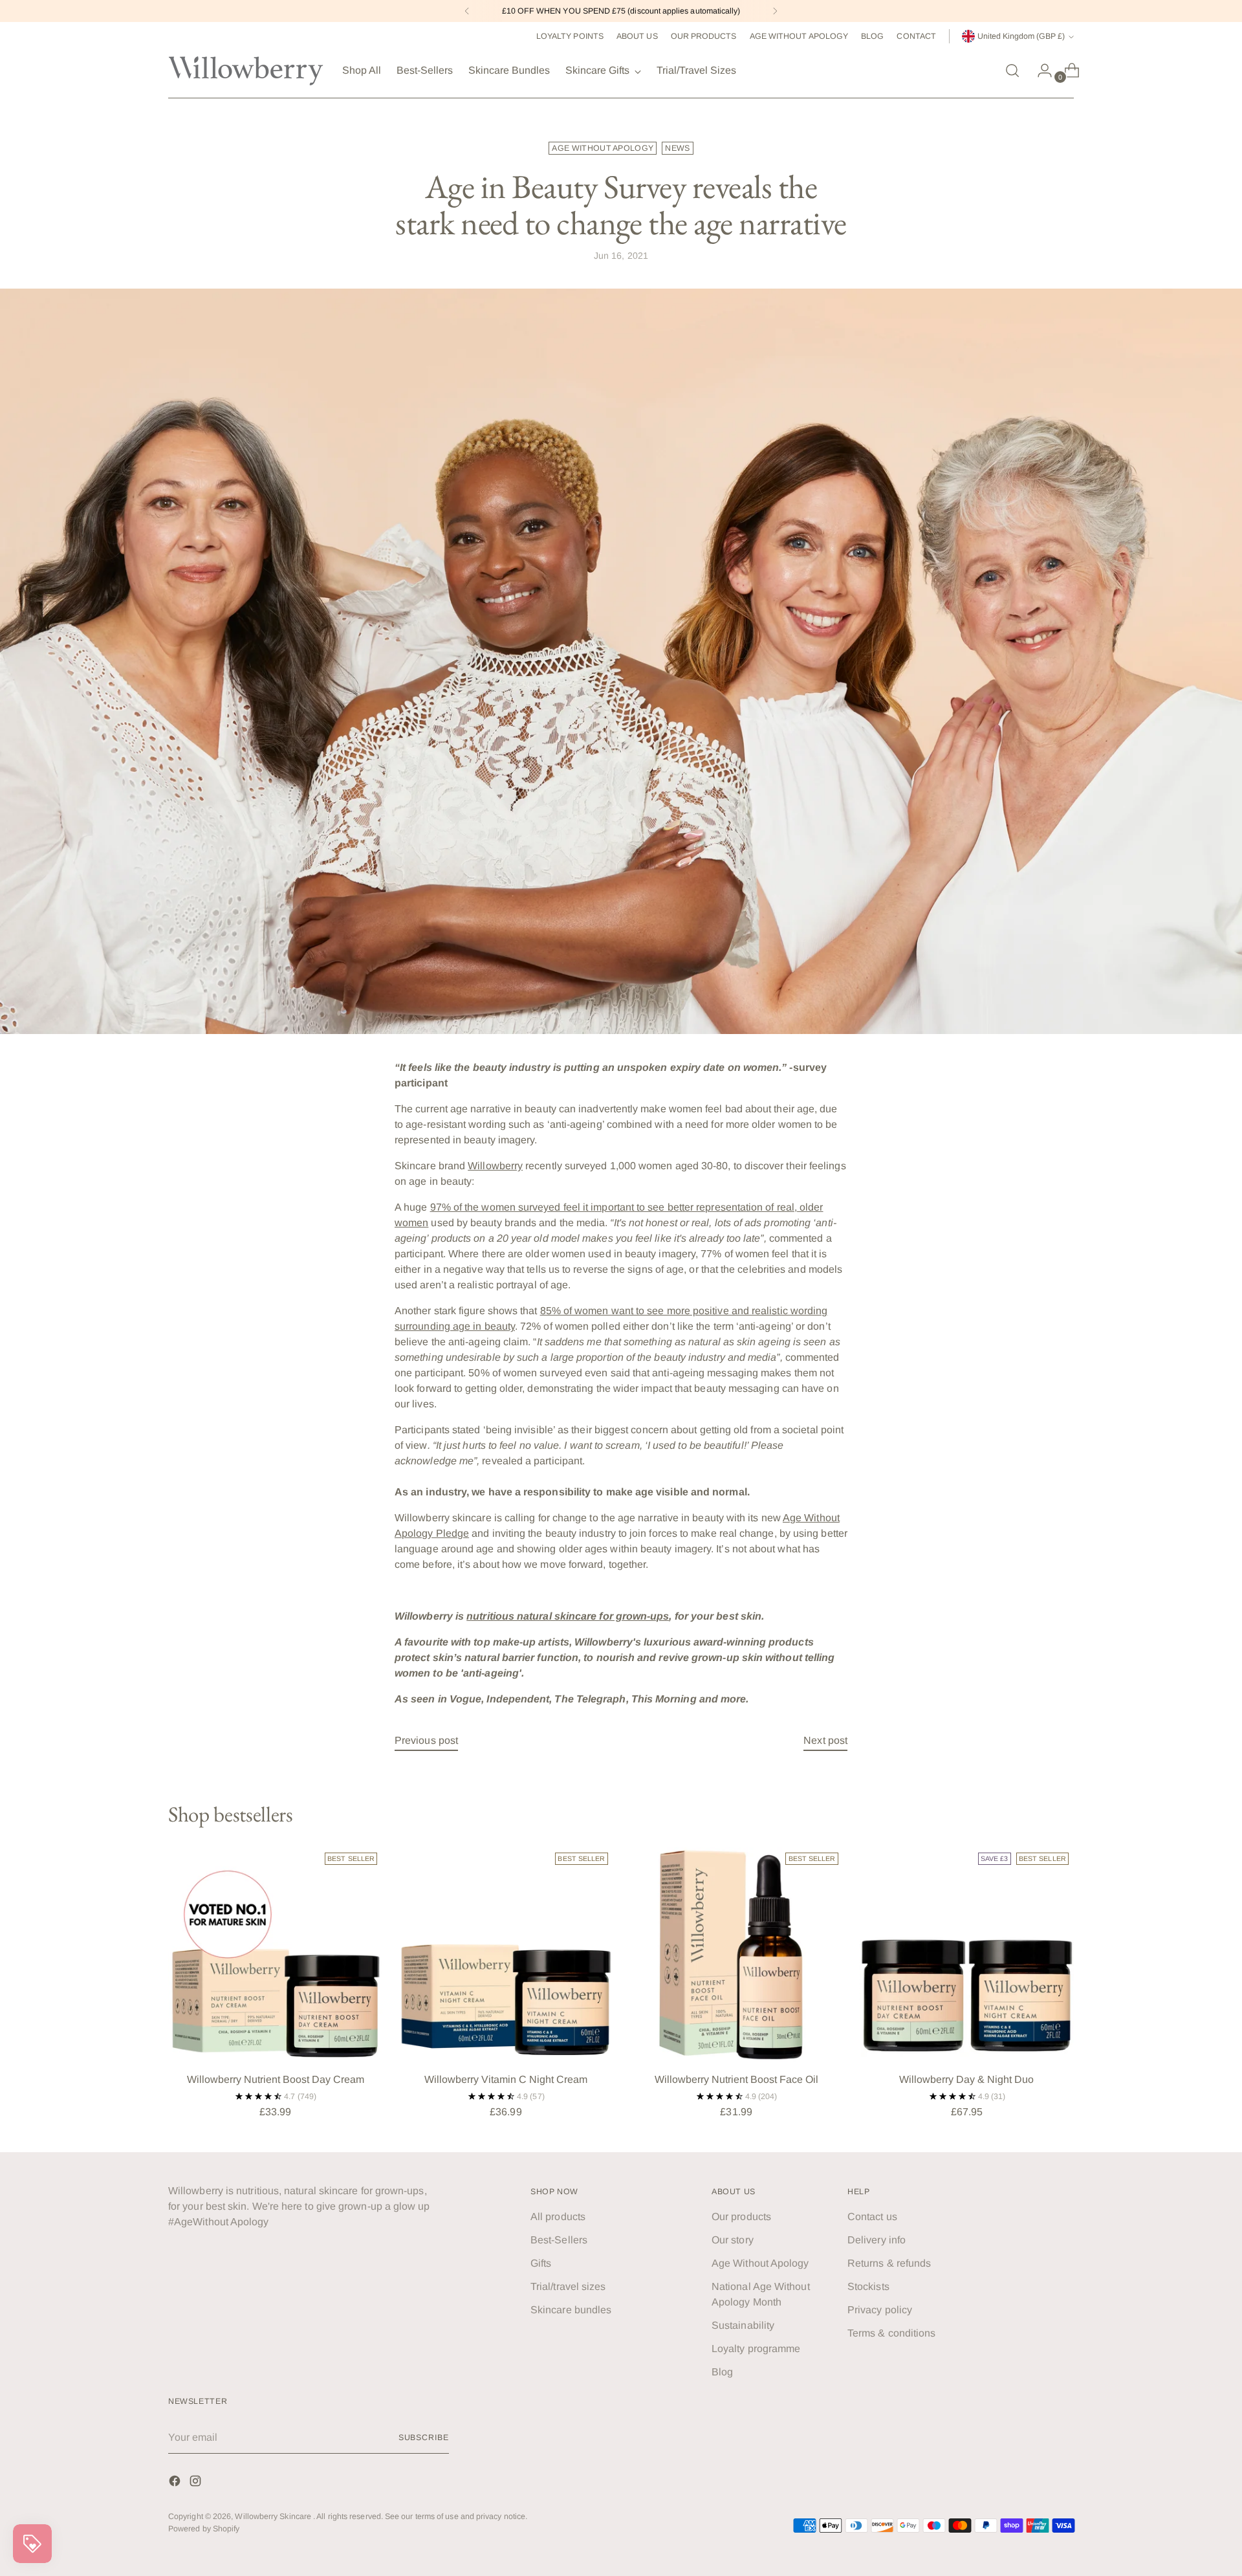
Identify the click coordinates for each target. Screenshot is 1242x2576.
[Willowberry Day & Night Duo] (967, 1954)
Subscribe (424, 2438)
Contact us (872, 2217)
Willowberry (495, 1166)
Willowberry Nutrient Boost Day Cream (276, 2079)
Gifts (541, 2263)
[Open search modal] (1012, 71)
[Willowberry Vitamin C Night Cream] (506, 1954)
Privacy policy (880, 2310)
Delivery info (877, 2240)
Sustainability (743, 2325)
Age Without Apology (760, 2263)
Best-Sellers (559, 2240)
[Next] (775, 11)
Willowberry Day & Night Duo (966, 2079)
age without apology (603, 148)
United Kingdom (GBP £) (1021, 36)
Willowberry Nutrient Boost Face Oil (736, 2079)
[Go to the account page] (1040, 71)
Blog (722, 2372)
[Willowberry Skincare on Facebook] (176, 2483)
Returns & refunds (889, 2263)
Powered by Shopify (204, 2529)
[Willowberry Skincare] (246, 71)
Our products (741, 2217)
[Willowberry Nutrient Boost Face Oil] (736, 1954)
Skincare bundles (571, 2310)
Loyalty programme (756, 2349)
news (677, 148)
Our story (733, 2240)
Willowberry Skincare (274, 2516)
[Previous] (467, 11)
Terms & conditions (891, 2333)
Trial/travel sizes (568, 2286)
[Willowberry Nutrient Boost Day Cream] (275, 1954)
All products (558, 2217)
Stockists (868, 2286)
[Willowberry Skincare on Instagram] (197, 2483)
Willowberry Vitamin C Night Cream (506, 2079)
